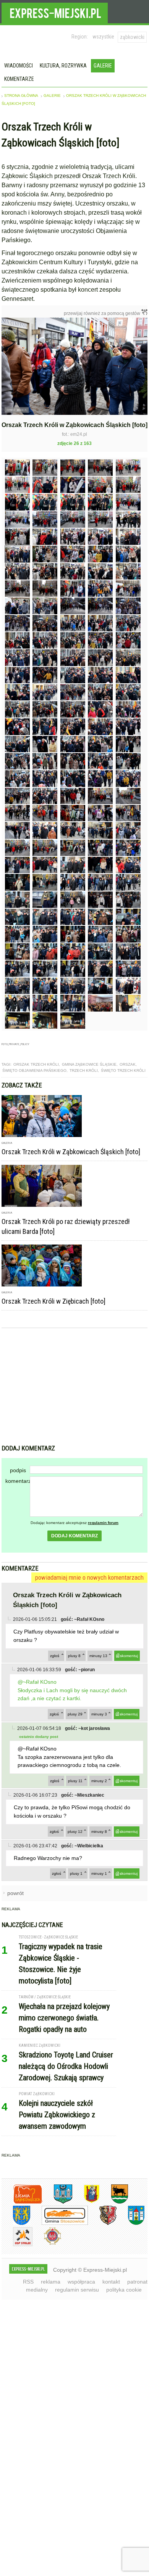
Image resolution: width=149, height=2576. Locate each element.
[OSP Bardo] (47, 2244)
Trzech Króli (84, 1070)
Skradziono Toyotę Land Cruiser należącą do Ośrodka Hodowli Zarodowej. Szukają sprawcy (66, 2066)
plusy (74, 1656)
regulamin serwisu (77, 2290)
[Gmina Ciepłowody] (114, 2202)
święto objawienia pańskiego (34, 1070)
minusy (98, 1656)
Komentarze (19, 79)
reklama (51, 2282)
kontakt (111, 2282)
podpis (18, 1470)
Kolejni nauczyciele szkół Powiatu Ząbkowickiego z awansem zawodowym (57, 2115)
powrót (15, 1893)
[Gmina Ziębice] (130, 2223)
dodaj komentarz (74, 1536)
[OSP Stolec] (17, 2245)
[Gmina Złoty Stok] (102, 2223)
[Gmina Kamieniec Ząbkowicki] (16, 2223)
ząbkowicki (132, 37)
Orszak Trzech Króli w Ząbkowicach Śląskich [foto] (71, 1152)
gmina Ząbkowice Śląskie (89, 1064)
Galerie (103, 66)
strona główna (21, 96)
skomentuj (129, 1656)
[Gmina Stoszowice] (59, 2223)
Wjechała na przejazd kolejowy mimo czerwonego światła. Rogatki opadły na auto (64, 2018)
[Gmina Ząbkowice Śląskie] (57, 2202)
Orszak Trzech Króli (36, 1064)
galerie (52, 96)
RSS (28, 2282)
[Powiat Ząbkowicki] (22, 2202)
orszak (128, 1064)
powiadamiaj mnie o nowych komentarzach (89, 1577)
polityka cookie (124, 2290)
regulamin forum (103, 1523)
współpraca (81, 2282)
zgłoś (55, 1656)
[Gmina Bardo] (86, 2202)
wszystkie (103, 37)
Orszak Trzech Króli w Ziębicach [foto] (53, 1301)
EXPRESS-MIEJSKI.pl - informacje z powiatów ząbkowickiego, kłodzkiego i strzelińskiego (55, 12)
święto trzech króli (123, 1070)
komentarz (18, 1481)
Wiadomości (19, 66)
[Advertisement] (74, 1387)
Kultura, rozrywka (63, 66)
